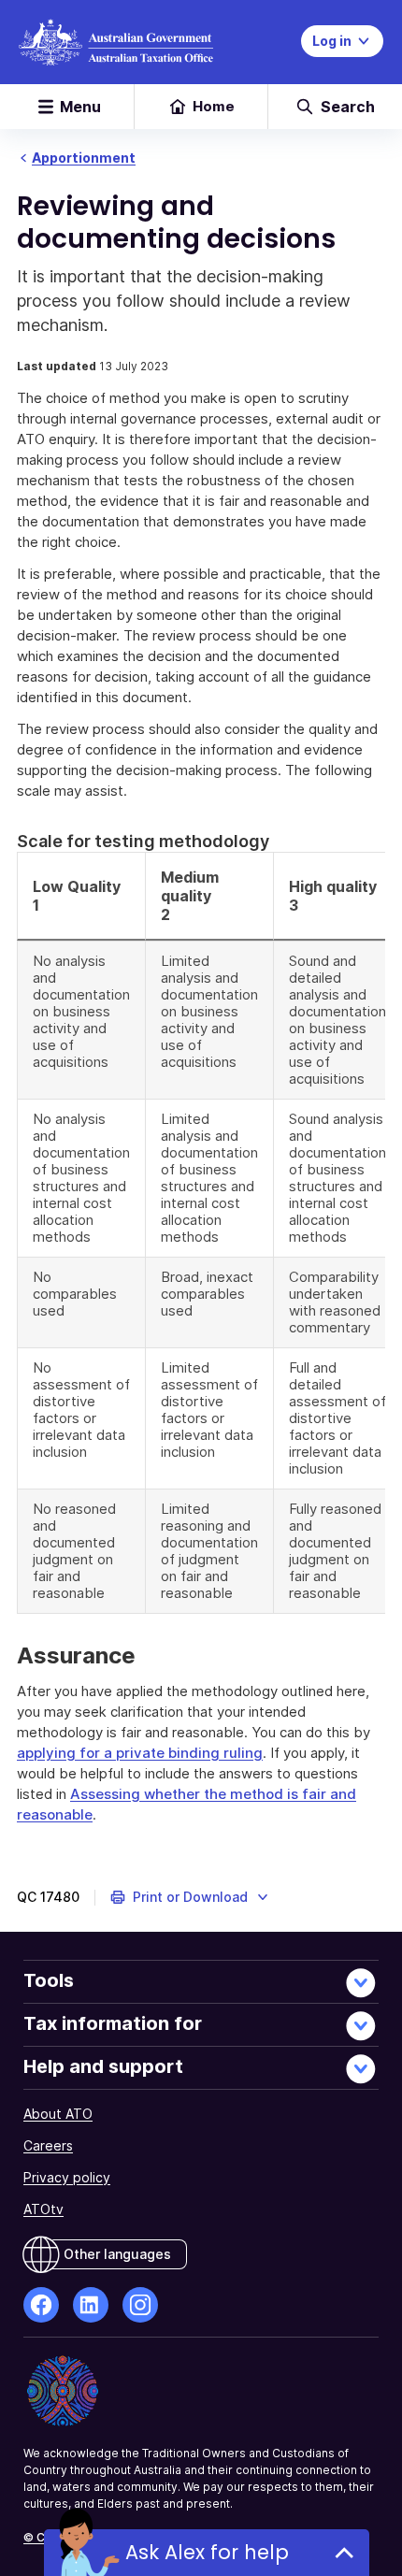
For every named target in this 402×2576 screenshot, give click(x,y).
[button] (190, 1897)
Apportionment (84, 158)
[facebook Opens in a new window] (41, 2305)
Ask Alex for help (207, 2552)
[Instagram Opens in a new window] (140, 2305)
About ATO (58, 2114)
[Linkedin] (91, 2305)
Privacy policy (67, 2177)
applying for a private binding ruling (140, 1753)
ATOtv (43, 2209)
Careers (48, 2145)
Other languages (117, 2254)
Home (214, 106)
